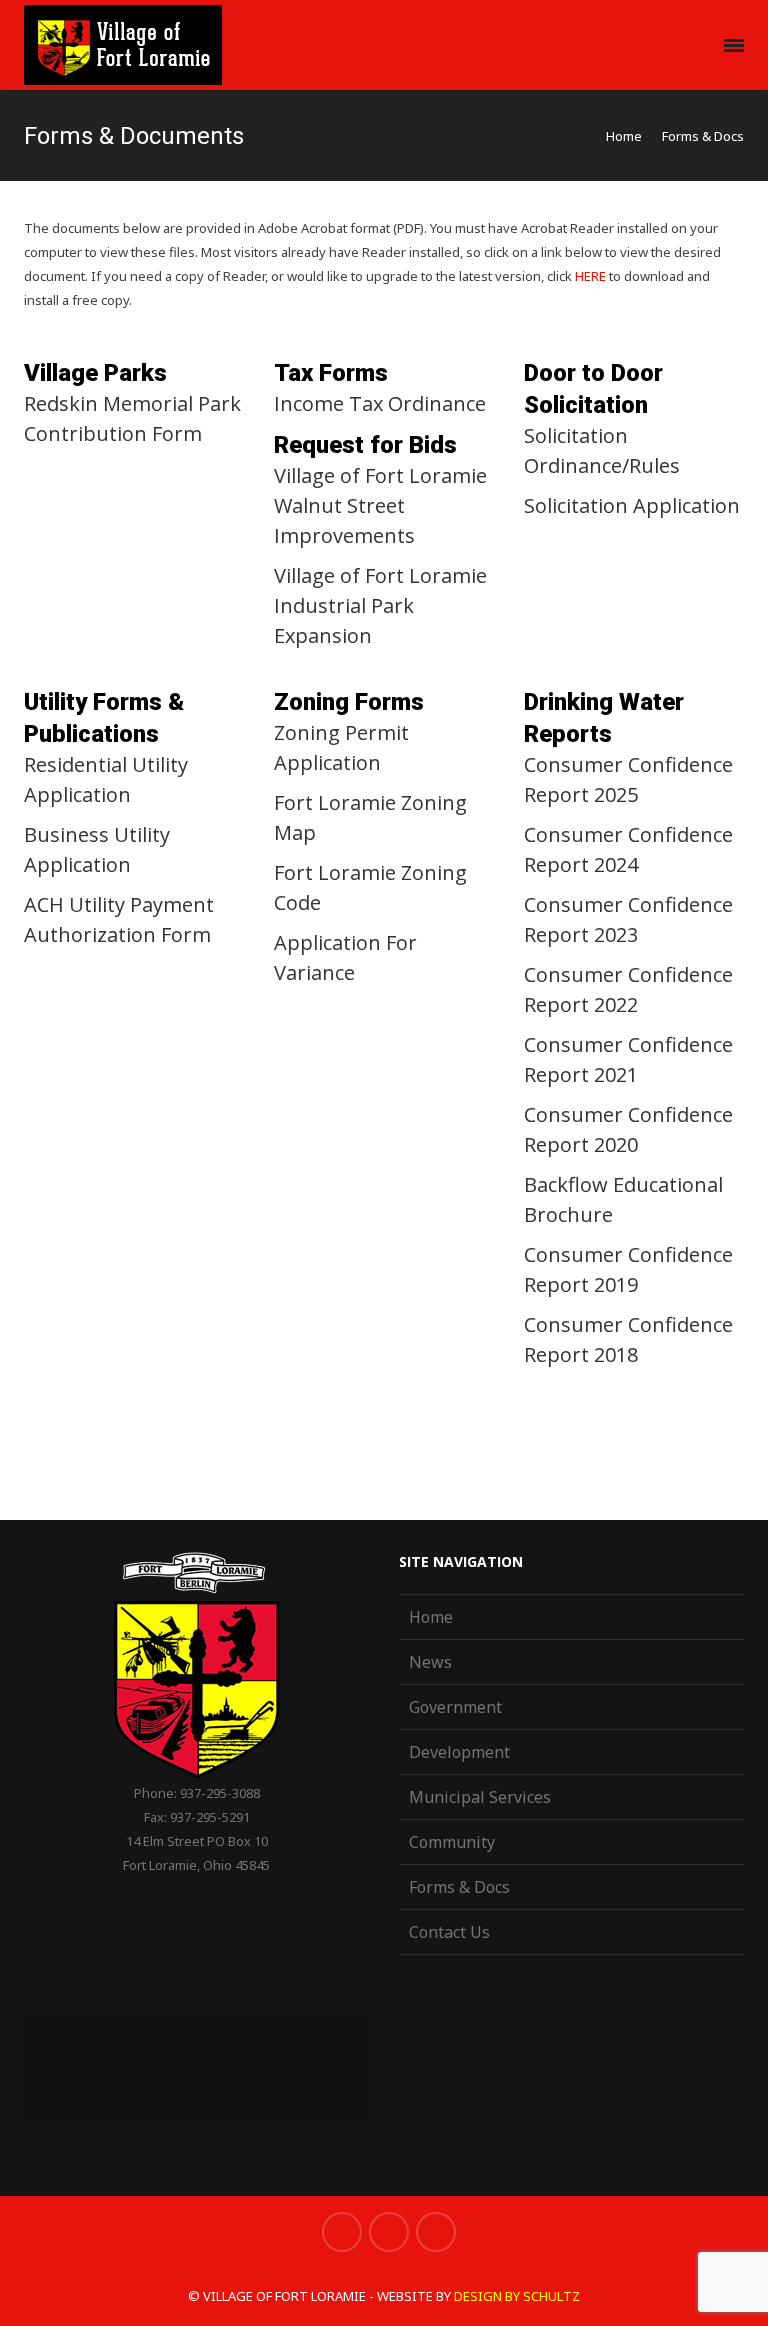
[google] (389, 2232)
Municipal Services (480, 1797)
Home (624, 136)
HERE (590, 276)
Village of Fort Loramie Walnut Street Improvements (380, 505)
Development (459, 1752)
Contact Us (449, 1932)
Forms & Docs (459, 1887)
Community (452, 1842)
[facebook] (342, 2232)
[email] (436, 2232)
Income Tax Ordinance (380, 403)
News (430, 1662)
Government (455, 1707)
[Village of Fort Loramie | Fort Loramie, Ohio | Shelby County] (123, 45)
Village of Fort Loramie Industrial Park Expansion (380, 605)
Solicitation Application (632, 505)
